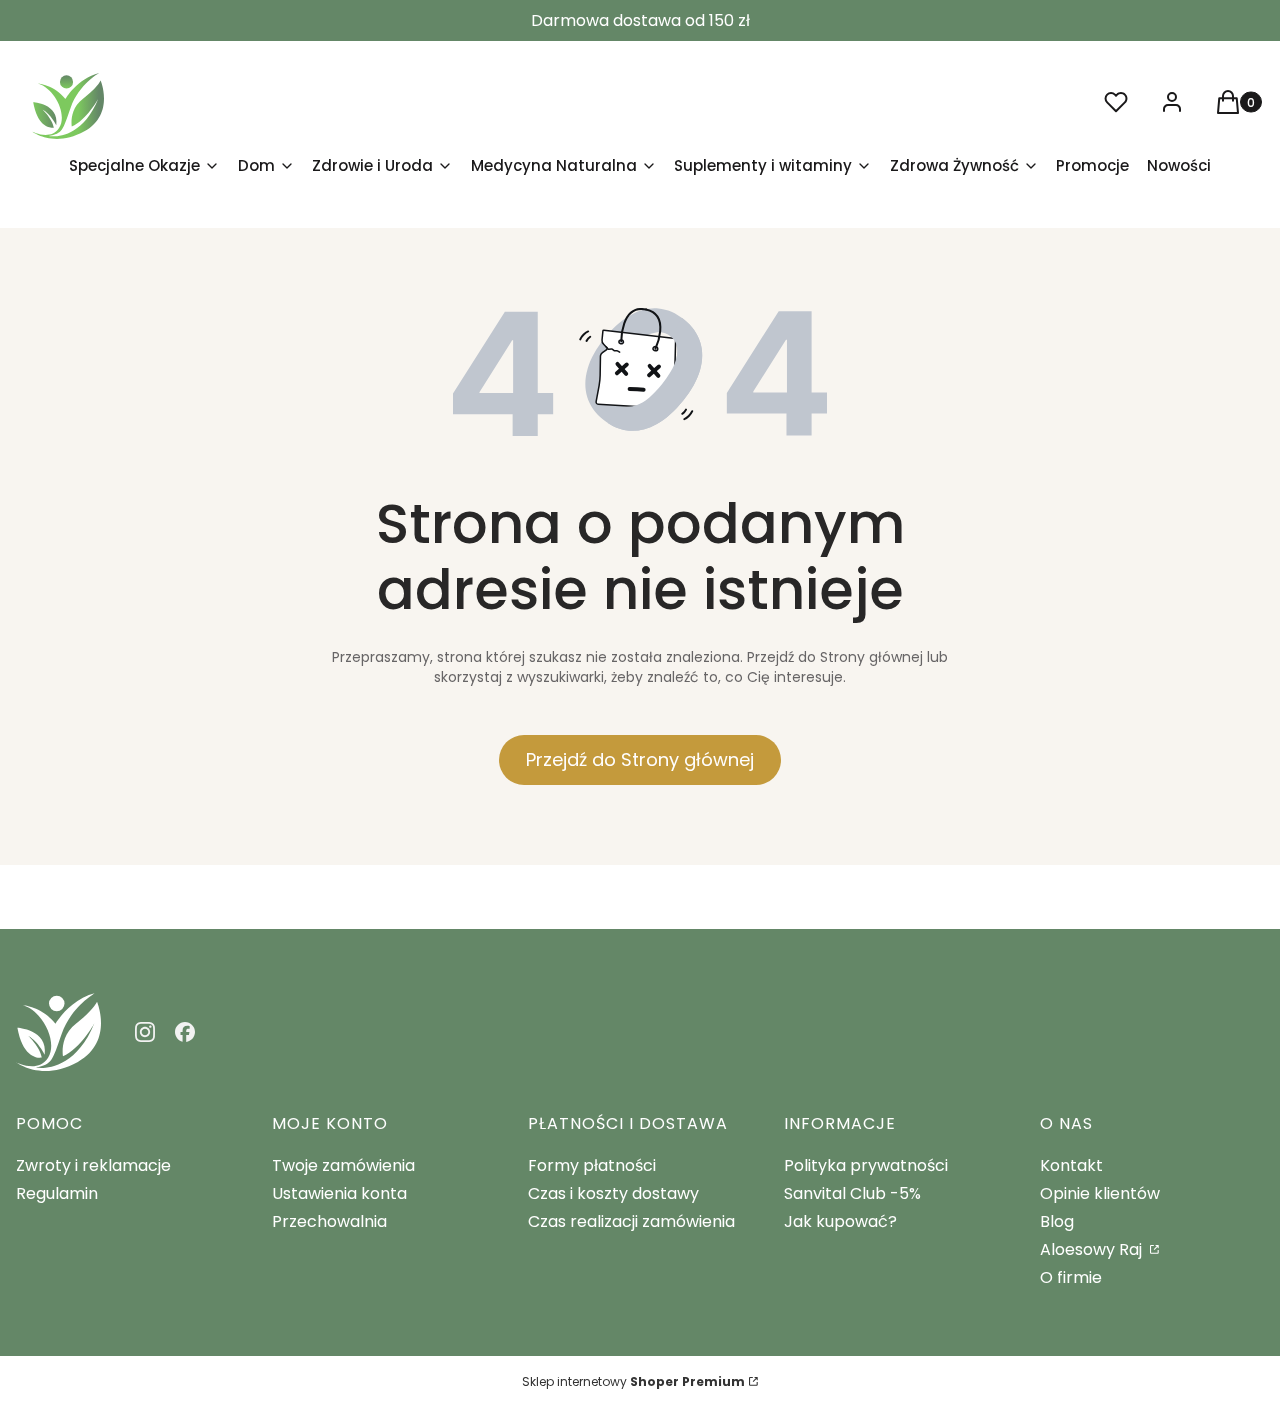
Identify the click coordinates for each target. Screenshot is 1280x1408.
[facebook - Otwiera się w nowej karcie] (185, 1032)
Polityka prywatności (866, 1165)
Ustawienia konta (339, 1193)
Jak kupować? (840, 1221)
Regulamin (57, 1193)
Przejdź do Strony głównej (640, 759)
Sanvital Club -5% (852, 1193)
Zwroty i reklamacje (93, 1165)
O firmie (1071, 1277)
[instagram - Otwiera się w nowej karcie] (145, 1032)
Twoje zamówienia (343, 1165)
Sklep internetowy (633, 1381)
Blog (1057, 1221)
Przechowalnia (329, 1221)
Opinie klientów (1100, 1193)
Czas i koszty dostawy (613, 1193)
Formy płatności (592, 1165)
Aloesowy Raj (1093, 1249)
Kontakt (1071, 1165)
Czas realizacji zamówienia (631, 1221)
